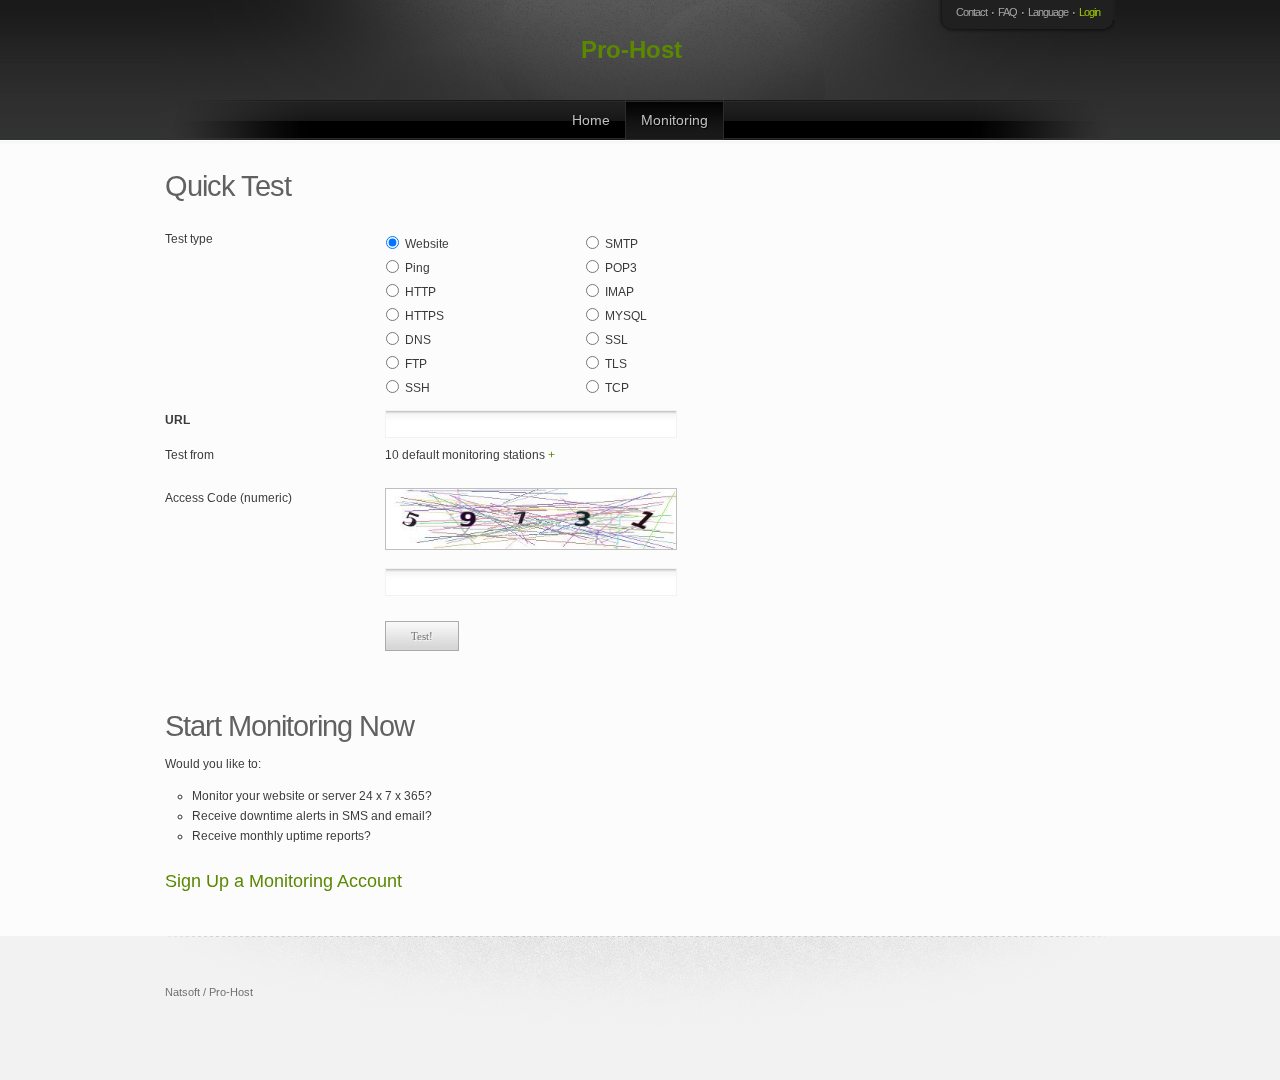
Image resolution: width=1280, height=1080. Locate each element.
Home (591, 120)
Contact (971, 12)
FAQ (1007, 12)
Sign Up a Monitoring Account (283, 881)
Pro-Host (631, 49)
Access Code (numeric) (228, 498)
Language (1048, 12)
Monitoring (674, 120)
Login (1089, 12)
